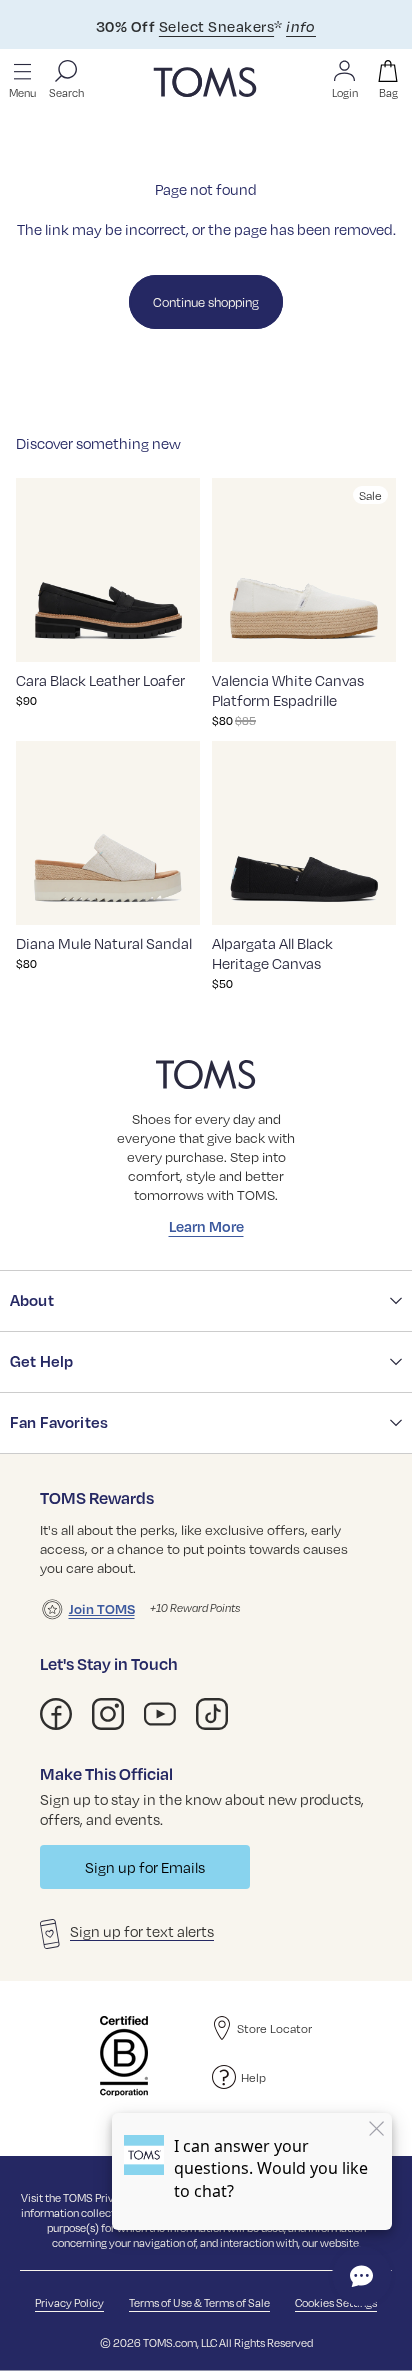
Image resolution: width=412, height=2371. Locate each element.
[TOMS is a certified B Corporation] (124, 2056)
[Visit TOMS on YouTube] (160, 1714)
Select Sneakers (216, 26)
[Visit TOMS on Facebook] (56, 1714)
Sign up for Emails (145, 1867)
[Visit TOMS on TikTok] (212, 1714)
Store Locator (274, 2028)
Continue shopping (206, 302)
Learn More (206, 1226)
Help (253, 2077)
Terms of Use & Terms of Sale (199, 2302)
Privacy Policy (69, 2302)
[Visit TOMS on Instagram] (108, 1714)
